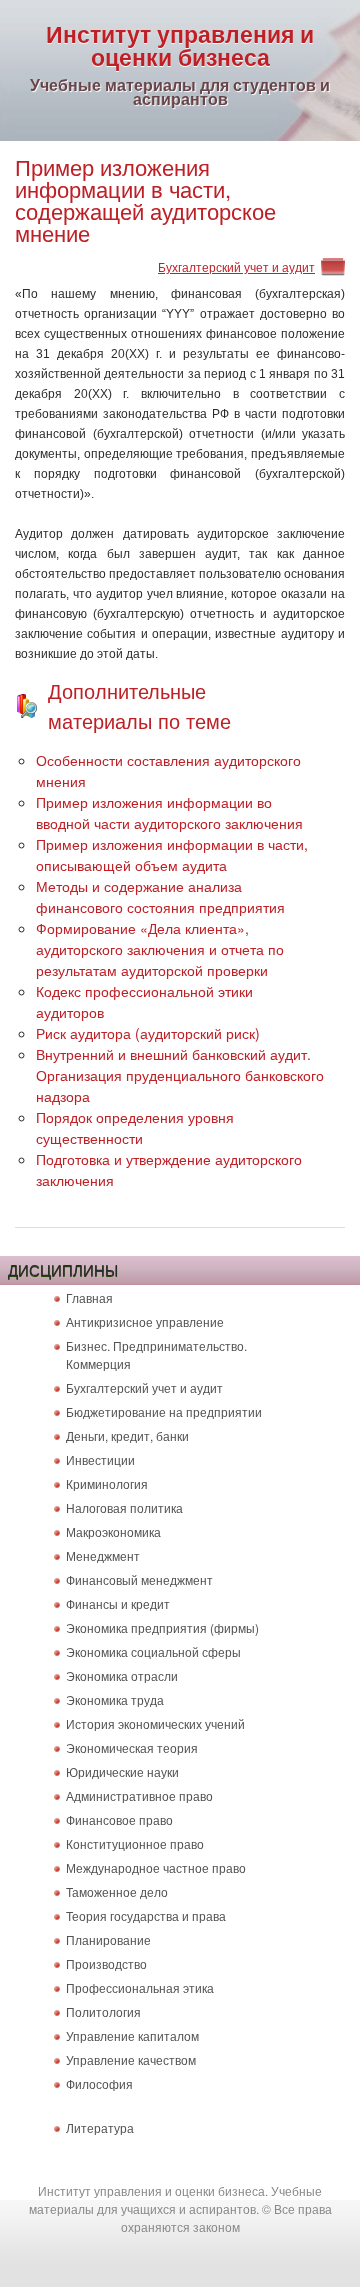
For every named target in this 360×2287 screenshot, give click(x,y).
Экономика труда (115, 1699)
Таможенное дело (117, 1891)
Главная (89, 1297)
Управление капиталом (132, 2035)
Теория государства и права (146, 1915)
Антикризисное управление (145, 1321)
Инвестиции (100, 1459)
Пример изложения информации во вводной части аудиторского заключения (169, 812)
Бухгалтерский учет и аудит (236, 266)
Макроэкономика (113, 1531)
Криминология (107, 1483)
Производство (106, 1963)
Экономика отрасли (122, 1675)
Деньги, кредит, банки (127, 1435)
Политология (103, 2011)
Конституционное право (135, 1843)
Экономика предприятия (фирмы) (162, 1627)
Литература (100, 2127)
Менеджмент (103, 1555)
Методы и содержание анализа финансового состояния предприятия (160, 896)
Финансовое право (119, 1819)
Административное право (139, 1795)
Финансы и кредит (118, 1603)
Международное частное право (156, 1867)
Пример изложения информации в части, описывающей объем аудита (172, 854)
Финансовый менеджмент (139, 1579)
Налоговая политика (124, 1507)
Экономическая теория (132, 1747)
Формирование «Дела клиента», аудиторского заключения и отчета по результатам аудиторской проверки (160, 949)
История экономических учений (155, 1723)
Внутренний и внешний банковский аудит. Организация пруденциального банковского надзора (180, 1075)
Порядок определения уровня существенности (135, 1127)
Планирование (108, 1939)
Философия (99, 2083)
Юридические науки (122, 1771)
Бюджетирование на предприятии (164, 1411)
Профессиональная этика (140, 1987)
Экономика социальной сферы (153, 1651)
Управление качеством (131, 2059)
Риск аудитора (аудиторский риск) (148, 1033)
